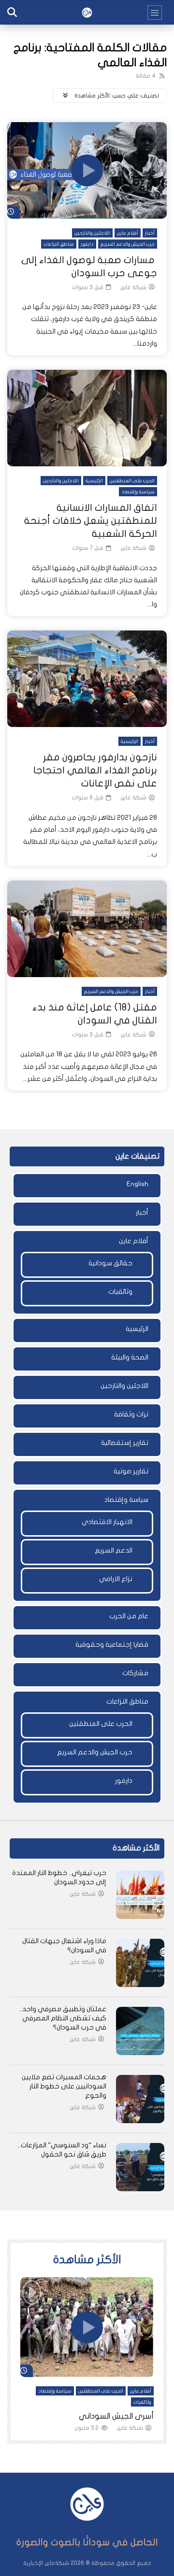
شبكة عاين (133, 287)
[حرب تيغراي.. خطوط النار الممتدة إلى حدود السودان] (140, 1895)
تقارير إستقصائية (125, 1443)
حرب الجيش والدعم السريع (128, 244)
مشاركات (135, 1673)
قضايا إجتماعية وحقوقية (112, 1645)
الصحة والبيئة (130, 1357)
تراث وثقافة (131, 1414)
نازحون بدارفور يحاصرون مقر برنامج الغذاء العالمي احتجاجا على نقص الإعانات (95, 770)
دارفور (87, 244)
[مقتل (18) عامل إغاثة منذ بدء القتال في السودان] (87, 929)
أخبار (150, 233)
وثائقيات (120, 1292)
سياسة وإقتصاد (138, 492)
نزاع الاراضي (116, 1579)
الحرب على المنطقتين (132, 481)
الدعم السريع (114, 1550)
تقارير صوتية (131, 1471)
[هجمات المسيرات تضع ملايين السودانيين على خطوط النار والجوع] (140, 2099)
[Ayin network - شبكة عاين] (87, 13)
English (138, 1184)
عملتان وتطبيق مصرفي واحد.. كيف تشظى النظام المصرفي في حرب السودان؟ (63, 2018)
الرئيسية (94, 481)
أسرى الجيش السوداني (116, 2416)
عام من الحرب (129, 1616)
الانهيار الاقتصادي (107, 1522)
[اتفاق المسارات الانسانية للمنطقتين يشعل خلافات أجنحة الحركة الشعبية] (87, 418)
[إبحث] (12, 13)
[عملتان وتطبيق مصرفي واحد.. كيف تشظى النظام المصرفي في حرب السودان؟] (140, 2031)
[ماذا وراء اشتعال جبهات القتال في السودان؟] (140, 1963)
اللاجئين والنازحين (92, 233)
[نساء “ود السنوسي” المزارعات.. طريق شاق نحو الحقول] (140, 2167)
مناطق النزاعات (59, 244)
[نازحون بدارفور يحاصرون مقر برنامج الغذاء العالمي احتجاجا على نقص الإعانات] (87, 679)
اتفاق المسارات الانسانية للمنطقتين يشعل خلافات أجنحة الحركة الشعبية (91, 521)
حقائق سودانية (110, 1263)
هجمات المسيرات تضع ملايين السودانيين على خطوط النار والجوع (64, 2086)
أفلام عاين (128, 233)
